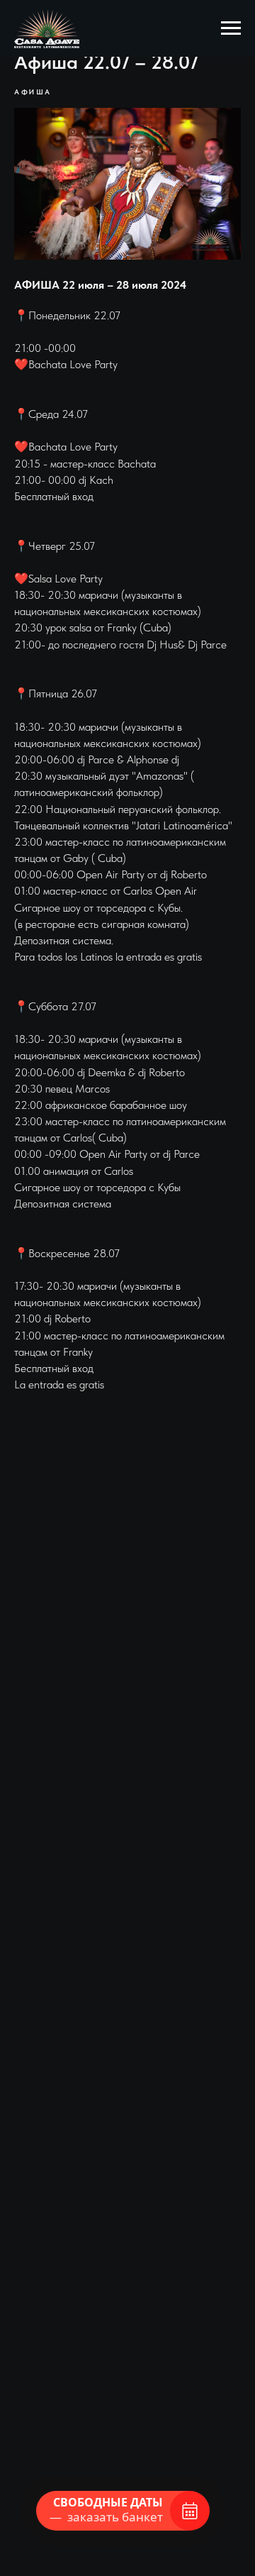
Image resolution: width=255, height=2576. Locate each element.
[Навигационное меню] (231, 28)
